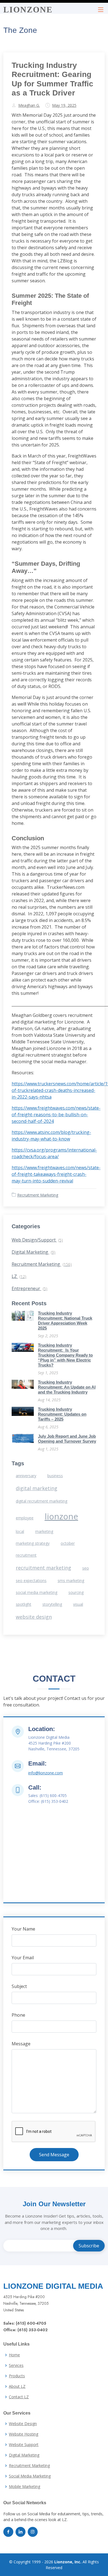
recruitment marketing (43, 1568)
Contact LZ (19, 2397)
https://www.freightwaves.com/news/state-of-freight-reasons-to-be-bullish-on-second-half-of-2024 (56, 1115)
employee (25, 1518)
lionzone (61, 1516)
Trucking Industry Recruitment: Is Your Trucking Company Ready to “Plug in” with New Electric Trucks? (65, 1355)
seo (86, 1568)
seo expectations (31, 1581)
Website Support (24, 2445)
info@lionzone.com (46, 1773)
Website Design (23, 2424)
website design (34, 1617)
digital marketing (37, 1488)
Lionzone (28, 10)
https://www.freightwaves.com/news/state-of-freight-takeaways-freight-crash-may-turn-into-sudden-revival (56, 1174)
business (55, 1476)
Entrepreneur (29, 1288)
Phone (18, 2015)
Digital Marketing (34, 1252)
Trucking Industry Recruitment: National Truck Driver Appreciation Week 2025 (65, 1321)
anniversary (26, 1476)
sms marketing (71, 1581)
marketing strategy (33, 1543)
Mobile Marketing (25, 2487)
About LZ (17, 2386)
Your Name (23, 1929)
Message (21, 2044)
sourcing (76, 1592)
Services (16, 2365)
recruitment (26, 1555)
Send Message (54, 2155)
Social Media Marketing (30, 2476)
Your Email (23, 1958)
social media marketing (37, 1592)
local (20, 1531)
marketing (44, 1531)
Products (17, 2376)
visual (78, 1604)
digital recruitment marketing (42, 1501)
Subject (19, 1986)
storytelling (52, 1604)
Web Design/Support (37, 1240)
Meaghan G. (29, 105)
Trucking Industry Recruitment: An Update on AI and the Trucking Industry (67, 1387)
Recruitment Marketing (38, 1195)
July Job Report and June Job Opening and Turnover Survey (67, 1439)
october (68, 1543)
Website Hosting (24, 2434)
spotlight (24, 1604)
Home (14, 2355)
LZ (19, 1276)
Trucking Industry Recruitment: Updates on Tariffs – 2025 (62, 1414)
